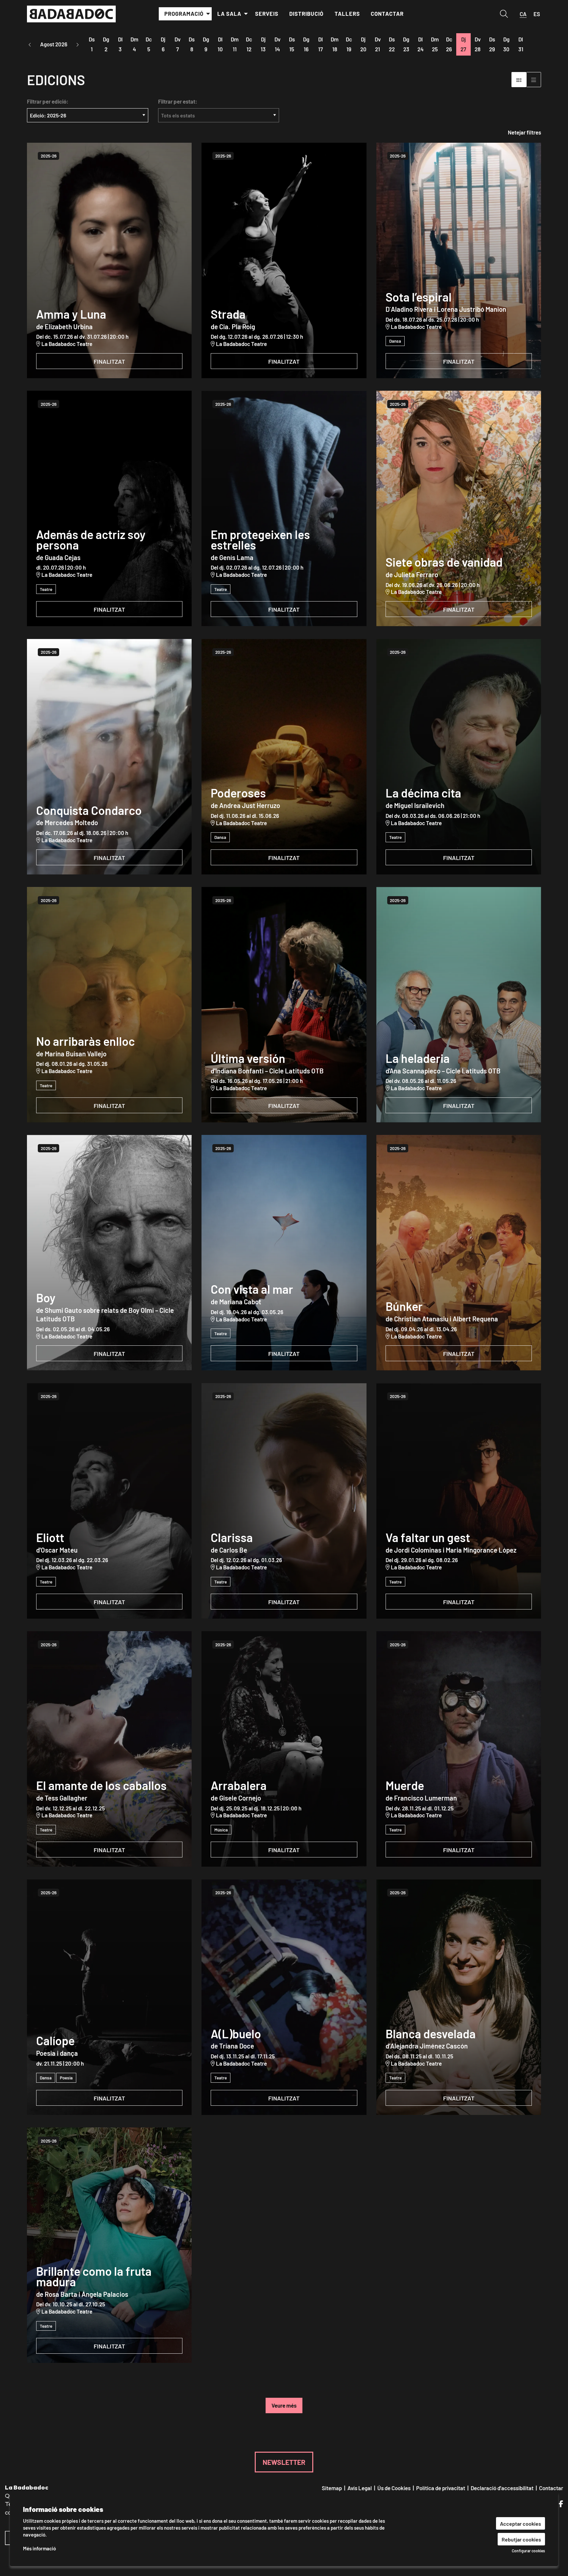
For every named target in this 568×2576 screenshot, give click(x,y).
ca (523, 14)
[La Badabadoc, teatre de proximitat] (109, 17)
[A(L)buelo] (284, 1997)
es (537, 14)
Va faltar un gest (428, 1537)
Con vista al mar (252, 1289)
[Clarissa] (284, 1501)
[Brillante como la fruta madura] (109, 2245)
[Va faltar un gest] (459, 1501)
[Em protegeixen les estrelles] (284, 508)
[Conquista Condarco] (109, 757)
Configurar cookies (528, 2551)
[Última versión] (284, 1005)
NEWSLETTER (284, 2462)
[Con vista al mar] (284, 1253)
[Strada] (284, 260)
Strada (228, 314)
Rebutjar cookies (521, 2539)
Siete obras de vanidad (444, 562)
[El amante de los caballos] (109, 1749)
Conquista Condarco (89, 810)
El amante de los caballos (101, 1785)
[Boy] (109, 1253)
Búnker (404, 1306)
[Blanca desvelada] (459, 1997)
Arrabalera (239, 1785)
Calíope (55, 2040)
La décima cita (423, 793)
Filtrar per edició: (48, 101)
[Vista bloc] (519, 79)
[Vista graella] (534, 79)
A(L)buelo (236, 2033)
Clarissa (232, 1537)
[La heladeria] (459, 1005)
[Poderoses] (284, 757)
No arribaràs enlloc (85, 1041)
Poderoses (238, 793)
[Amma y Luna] (109, 260)
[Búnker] (459, 1253)
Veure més (284, 2405)
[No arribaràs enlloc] (109, 1005)
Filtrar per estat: (178, 101)
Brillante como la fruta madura (94, 2276)
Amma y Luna (71, 314)
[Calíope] (109, 1997)
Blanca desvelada (431, 2033)
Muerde (405, 1785)
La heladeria (418, 1058)
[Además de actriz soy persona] (109, 508)
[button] (30, 45)
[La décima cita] (459, 757)
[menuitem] (185, 14)
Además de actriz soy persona (91, 540)
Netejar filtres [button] (524, 132)
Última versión (248, 1058)
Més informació (39, 2548)
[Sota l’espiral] (459, 260)
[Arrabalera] (284, 1749)
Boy (46, 1297)
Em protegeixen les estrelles (260, 540)
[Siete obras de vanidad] (459, 508)
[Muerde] (459, 1749)
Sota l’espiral (419, 297)
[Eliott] (109, 1501)
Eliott (50, 1537)
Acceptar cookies (521, 2523)
